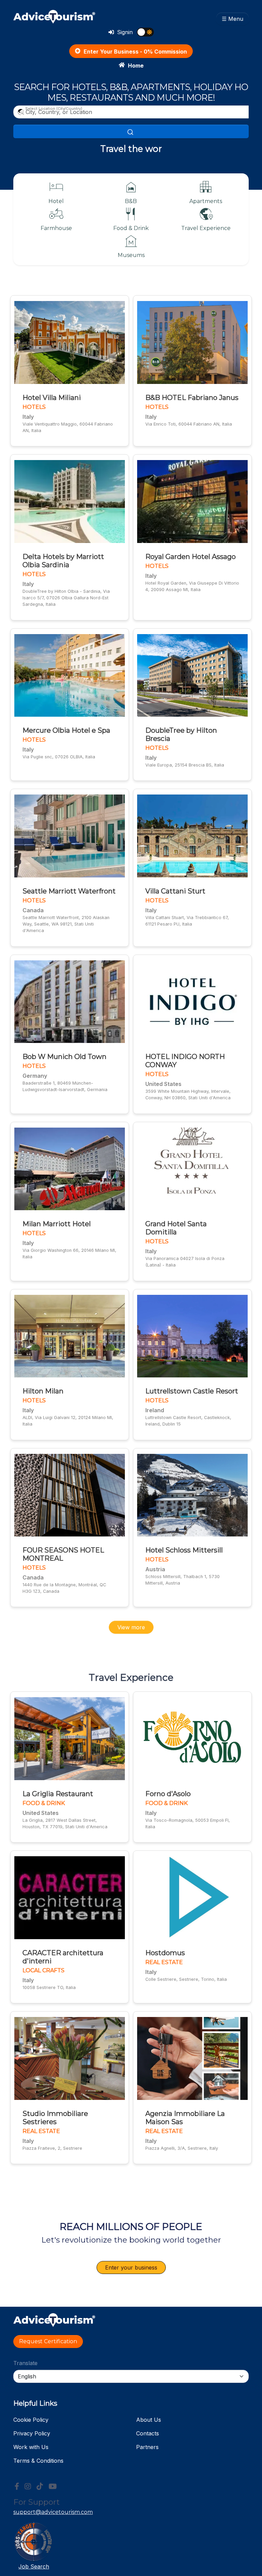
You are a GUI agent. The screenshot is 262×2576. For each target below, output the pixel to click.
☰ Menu (232, 19)
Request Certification (48, 2341)
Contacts (148, 2433)
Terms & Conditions (38, 2461)
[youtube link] (53, 2487)
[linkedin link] (40, 2487)
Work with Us (31, 2447)
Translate (25, 2363)
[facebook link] (17, 2487)
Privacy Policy (32, 2433)
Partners (147, 2447)
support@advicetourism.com (53, 2512)
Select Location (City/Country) (54, 109)
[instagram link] (28, 2487)
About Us (149, 2420)
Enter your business (131, 2267)
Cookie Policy (31, 2420)
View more (131, 1627)
